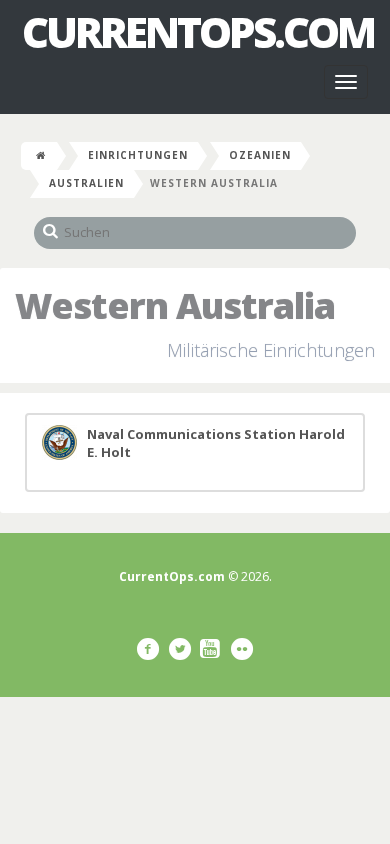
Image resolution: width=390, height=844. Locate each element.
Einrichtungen (138, 155)
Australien (86, 183)
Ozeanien (260, 155)
